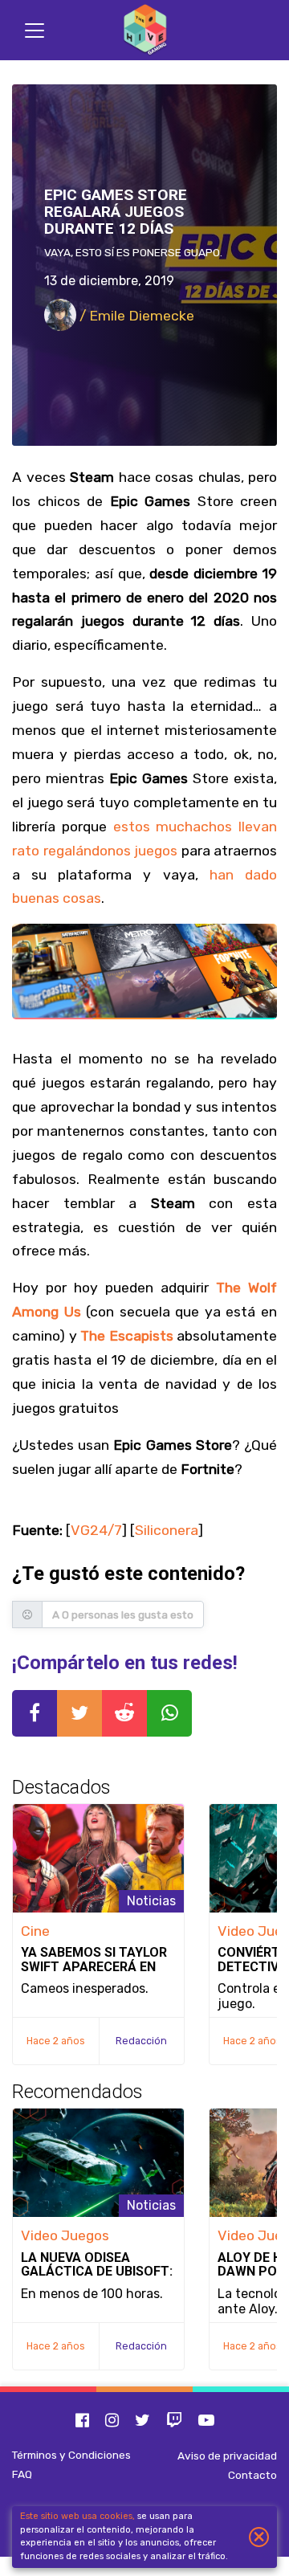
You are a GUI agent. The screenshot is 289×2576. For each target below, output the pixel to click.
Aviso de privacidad (227, 2456)
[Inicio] (144, 30)
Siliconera (167, 1530)
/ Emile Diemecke (135, 316)
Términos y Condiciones (71, 2455)
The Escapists (127, 1336)
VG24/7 (96, 1530)
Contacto (252, 2475)
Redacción (141, 2041)
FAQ (22, 2474)
